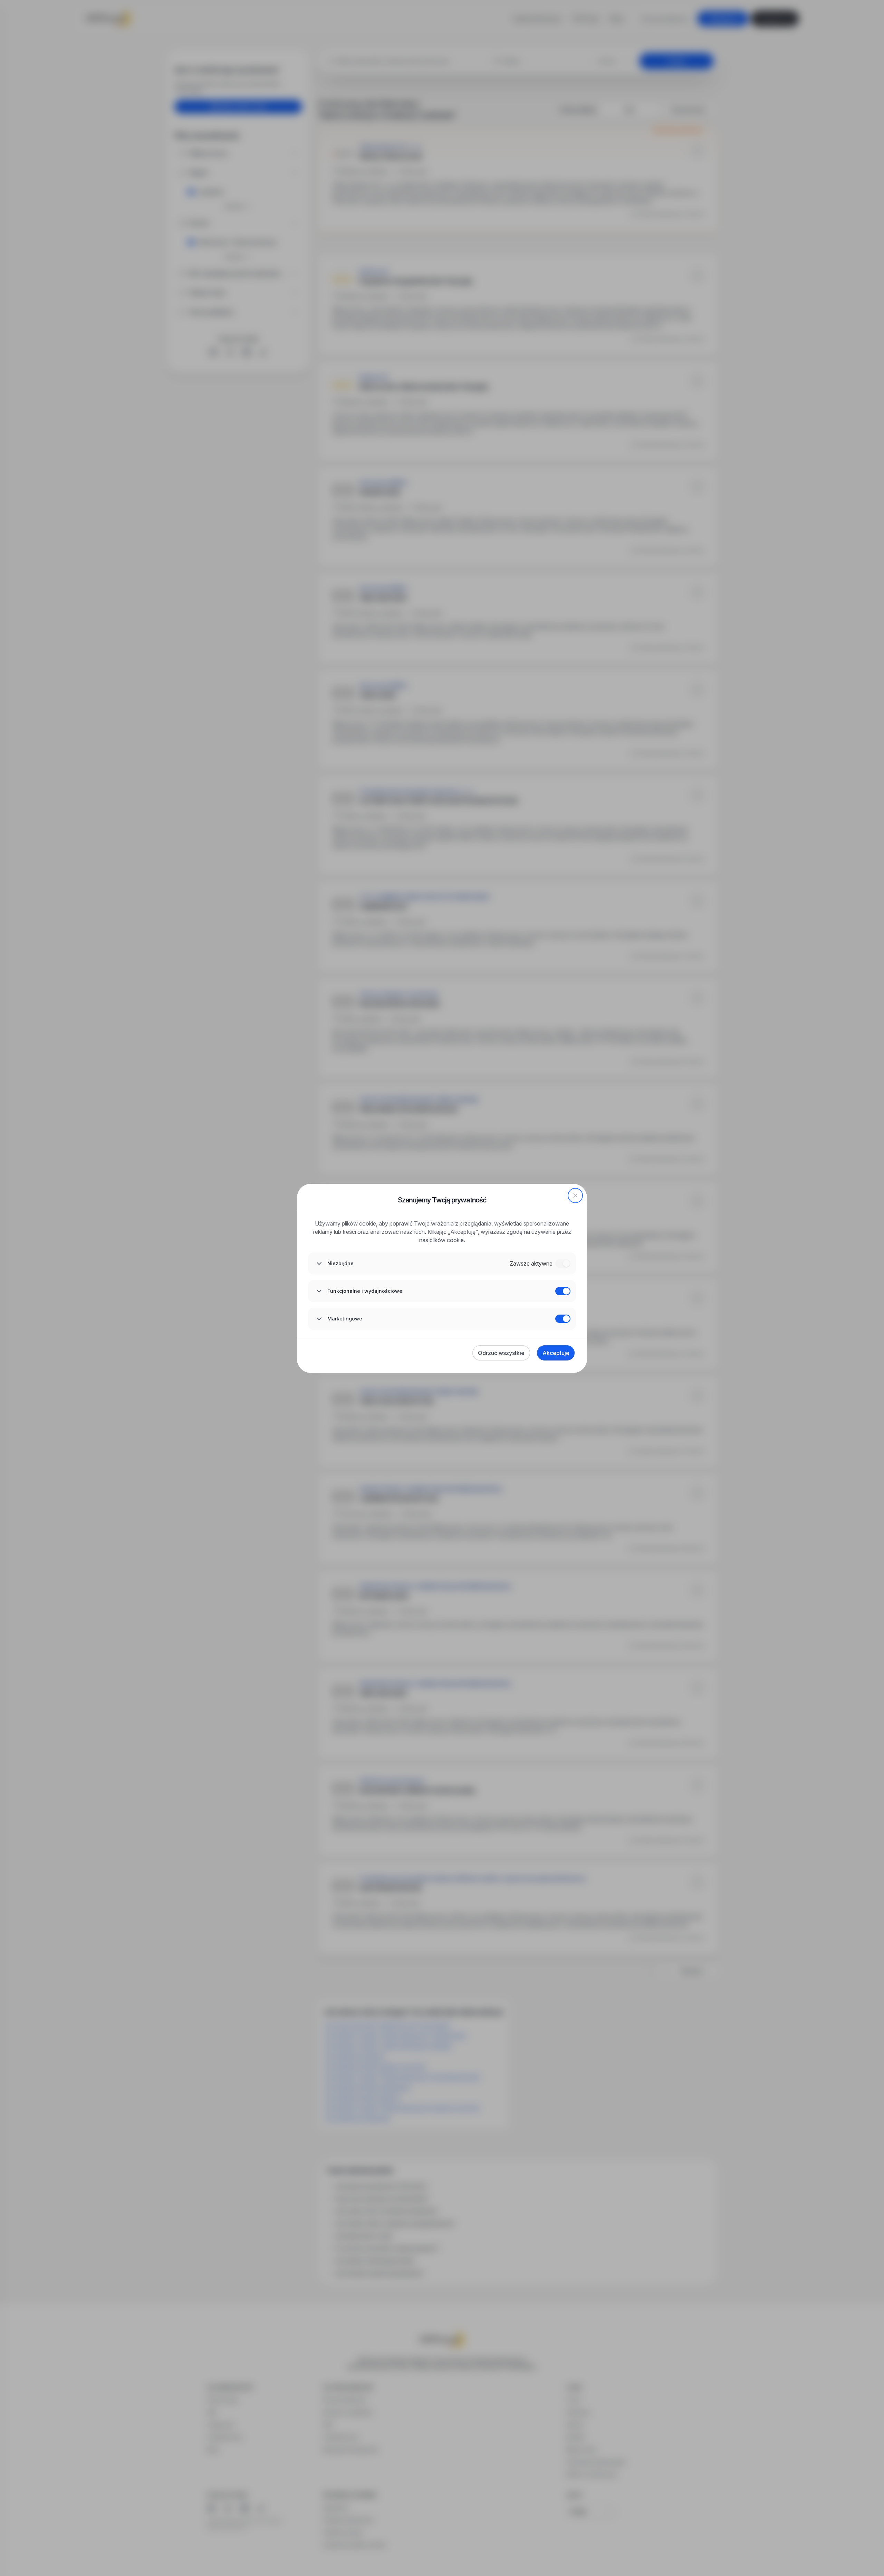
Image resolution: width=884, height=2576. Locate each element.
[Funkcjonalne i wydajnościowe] (563, 1291)
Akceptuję (556, 1353)
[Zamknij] (575, 1196)
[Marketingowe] (563, 1319)
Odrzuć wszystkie (501, 1353)
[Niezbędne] (563, 1263)
